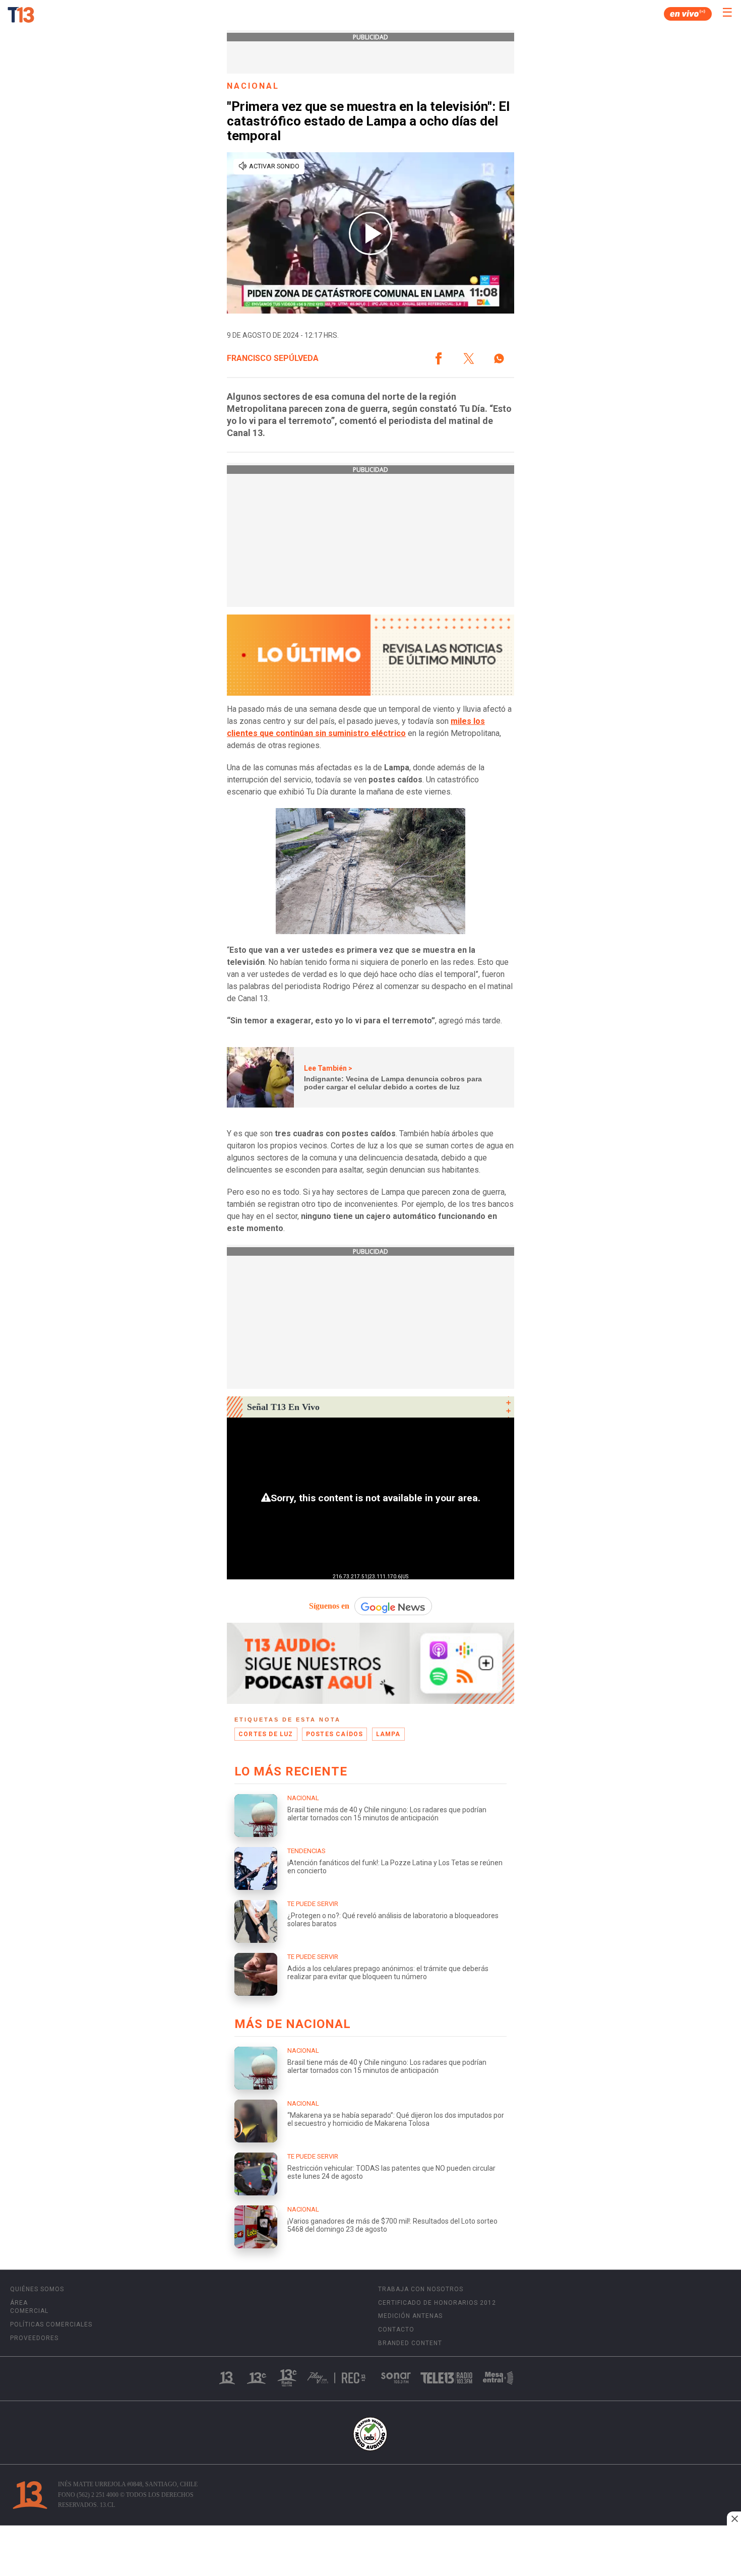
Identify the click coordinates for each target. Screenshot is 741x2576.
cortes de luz (266, 1734)
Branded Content (410, 2343)
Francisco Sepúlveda (273, 358)
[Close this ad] (734, 2519)
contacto (396, 2329)
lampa (388, 1734)
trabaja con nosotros (421, 2289)
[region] (371, 2552)
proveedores (34, 2338)
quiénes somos (37, 2289)
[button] (439, 358)
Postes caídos (335, 1734)
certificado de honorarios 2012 (437, 2303)
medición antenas (410, 2316)
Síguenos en (329, 1606)
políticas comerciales (51, 2324)
